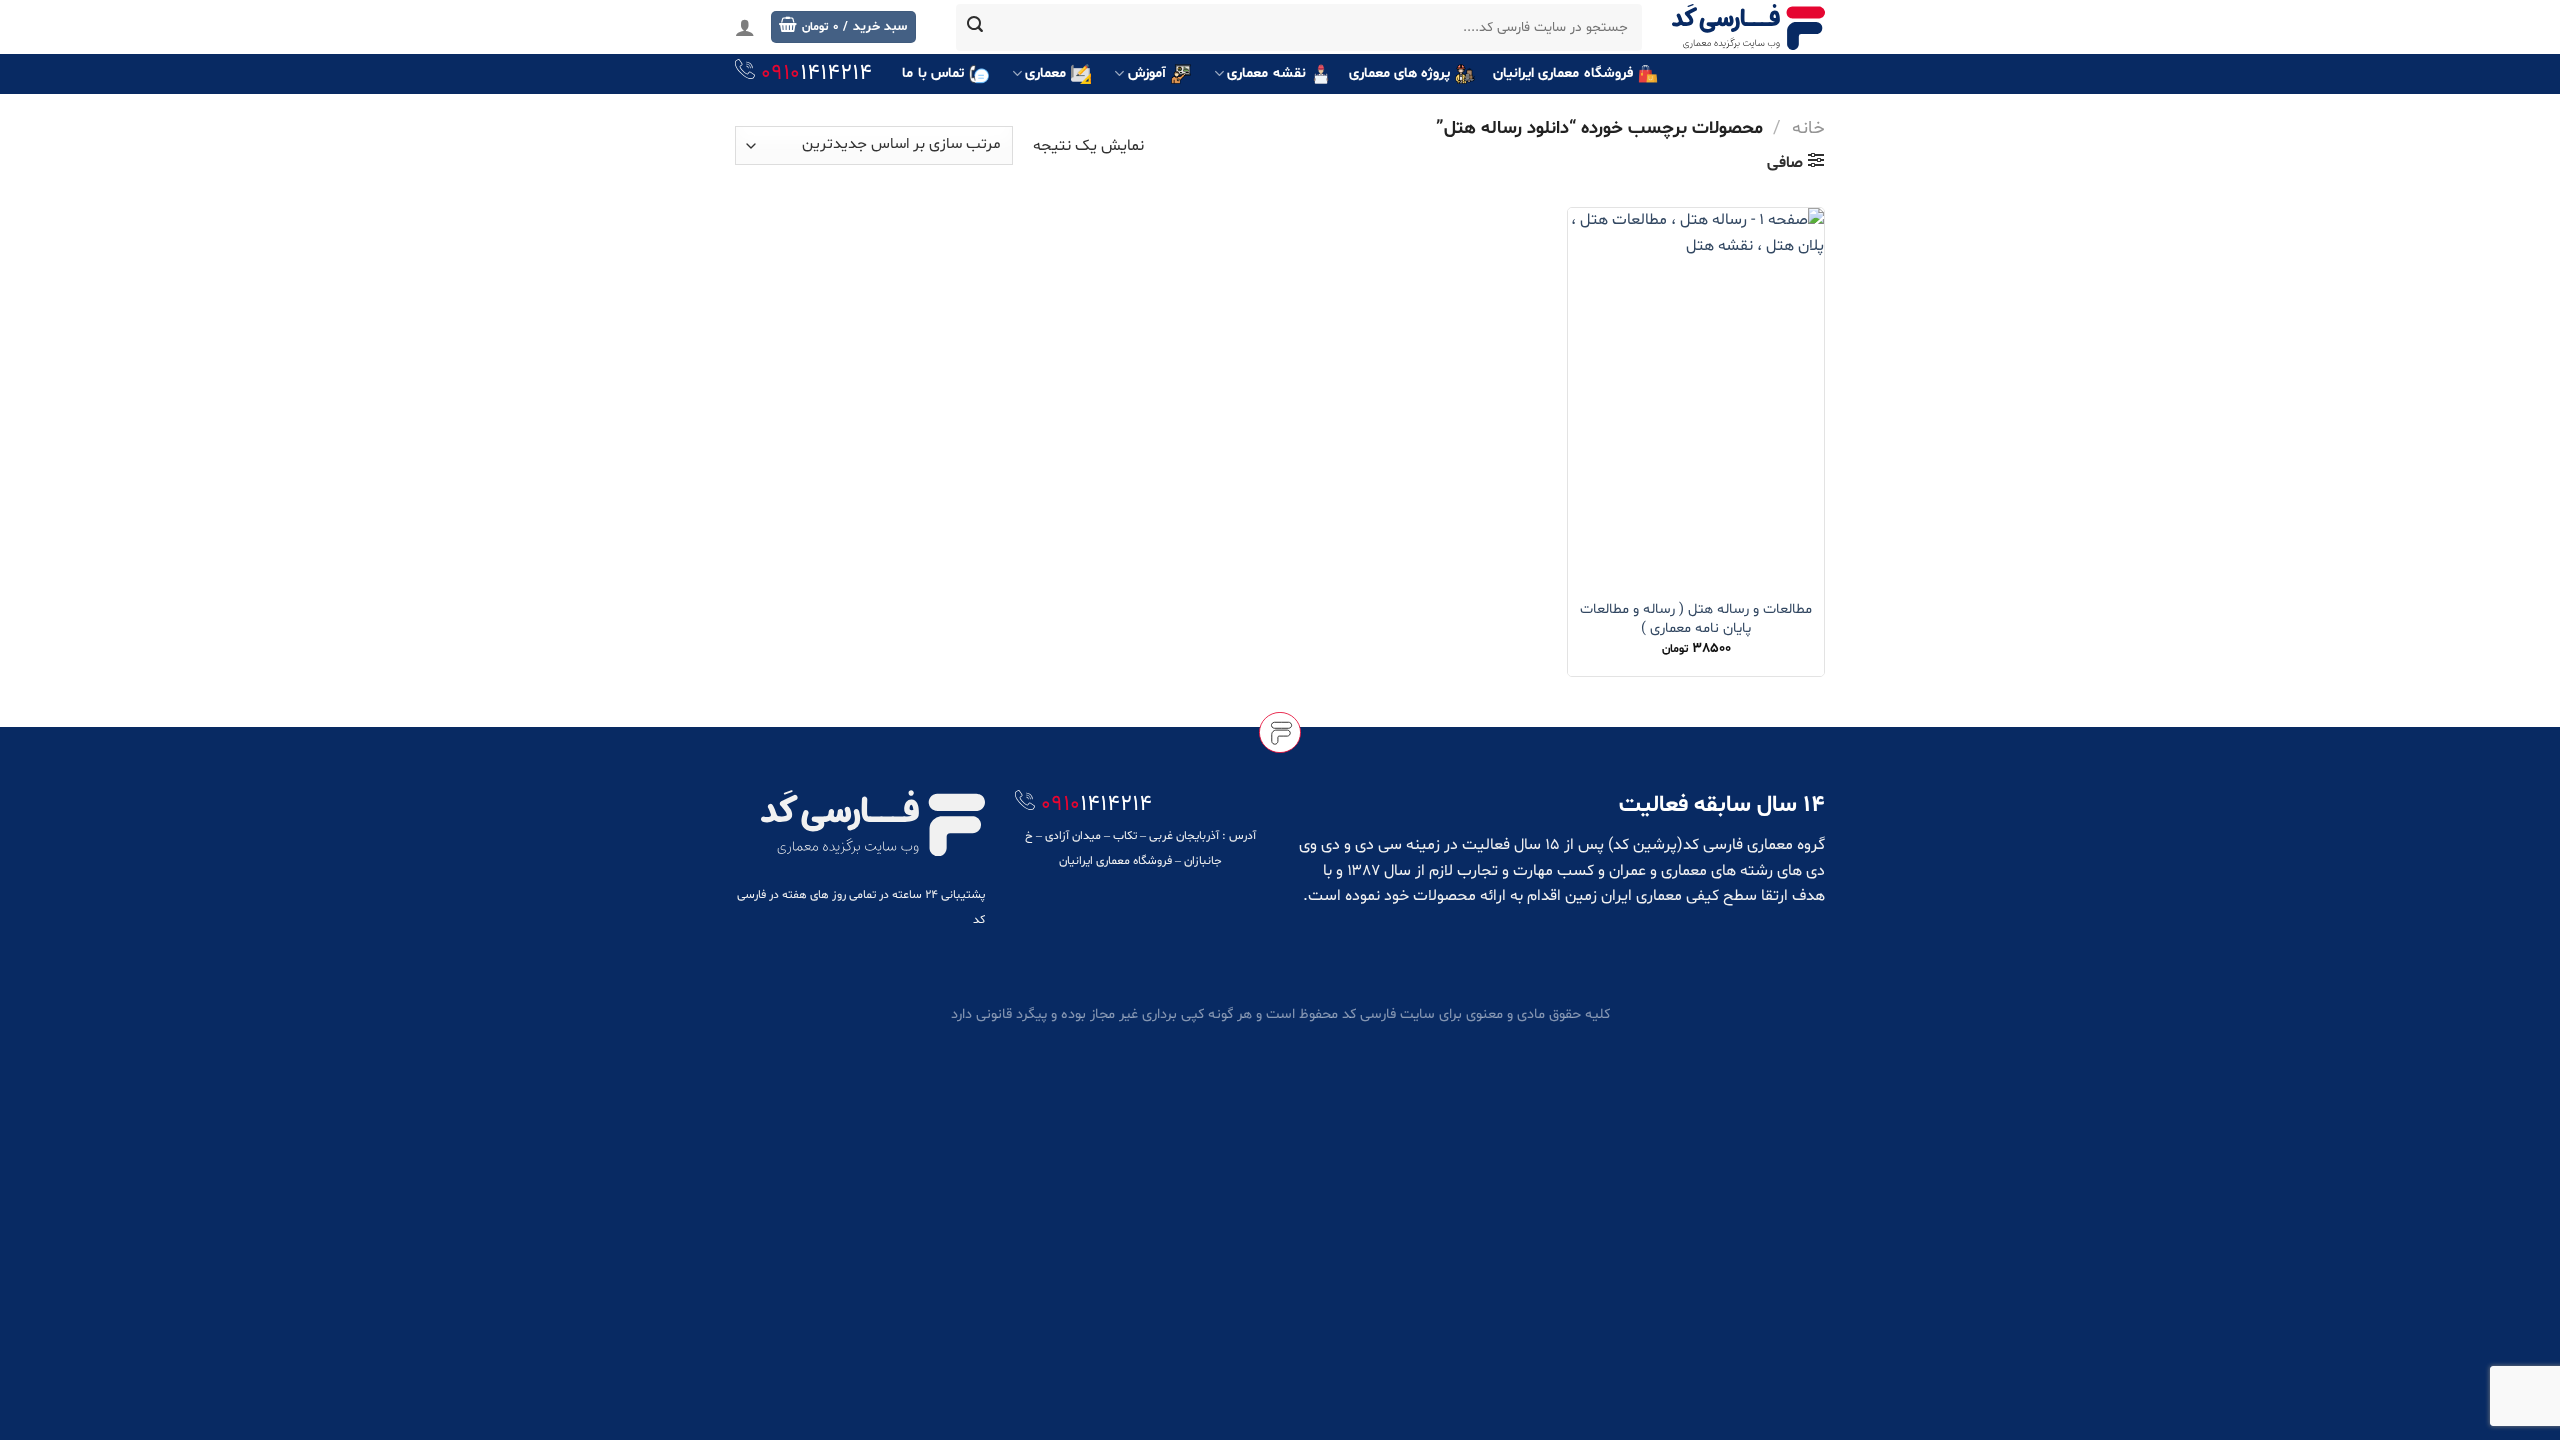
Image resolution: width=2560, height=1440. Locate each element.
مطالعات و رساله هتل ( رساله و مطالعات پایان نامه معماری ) (1696, 619)
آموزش (1147, 73)
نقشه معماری (1266, 73)
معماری (1045, 73)
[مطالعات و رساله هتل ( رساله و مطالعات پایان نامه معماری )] (1696, 398)
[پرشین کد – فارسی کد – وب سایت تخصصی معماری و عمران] (1748, 26)
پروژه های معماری (1400, 73)
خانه (1808, 128)
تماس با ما (933, 73)
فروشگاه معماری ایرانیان (1563, 73)
